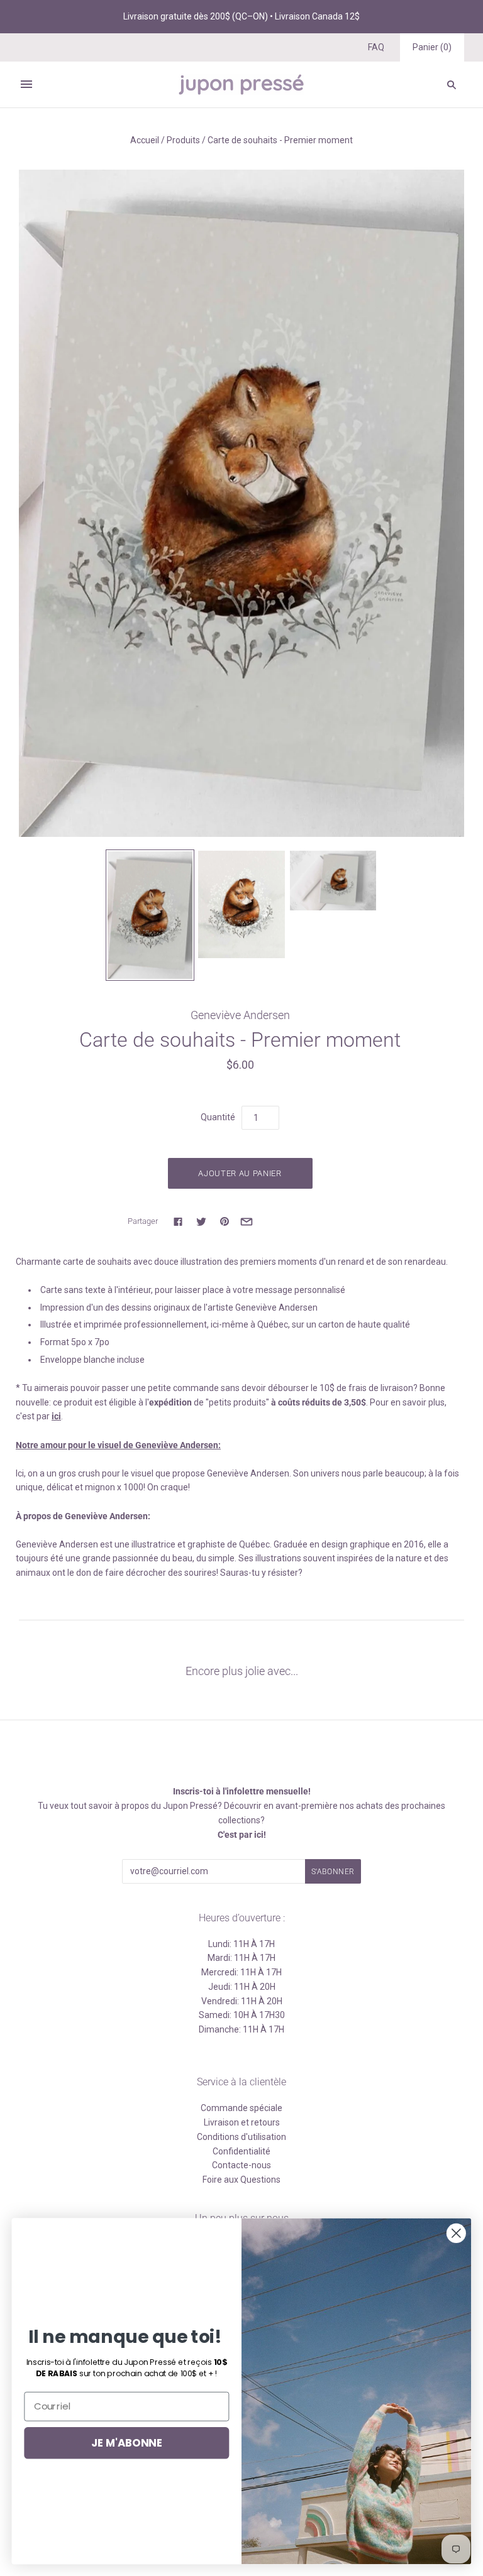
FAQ (376, 47)
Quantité (218, 1117)
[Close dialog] (456, 2233)
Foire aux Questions (241, 2180)
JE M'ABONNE (127, 2442)
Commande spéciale (241, 2108)
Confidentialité (241, 2151)
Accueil (145, 140)
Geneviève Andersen (240, 1015)
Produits (183, 140)
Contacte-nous (241, 2165)
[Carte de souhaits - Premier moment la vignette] (150, 915)
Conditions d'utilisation (241, 2137)
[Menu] (26, 84)
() (432, 47)
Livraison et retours (242, 2122)
